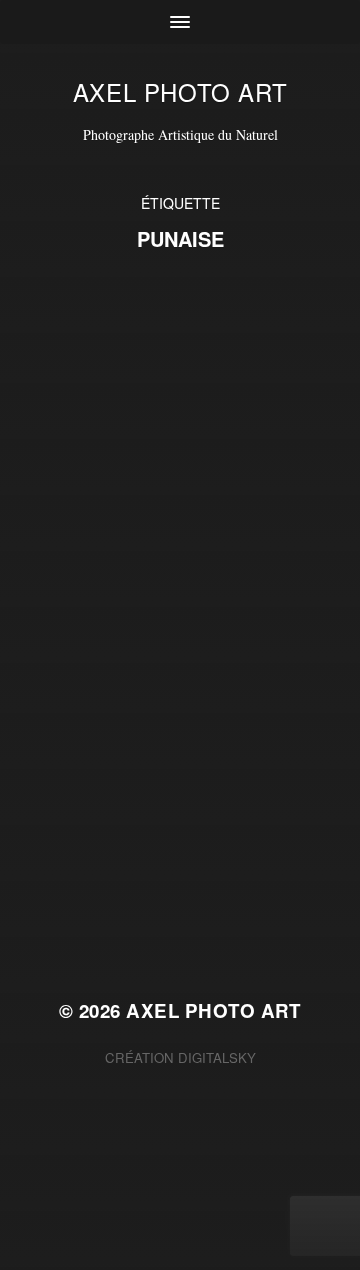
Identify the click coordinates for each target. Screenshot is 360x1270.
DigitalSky (217, 1057)
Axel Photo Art (180, 91)
